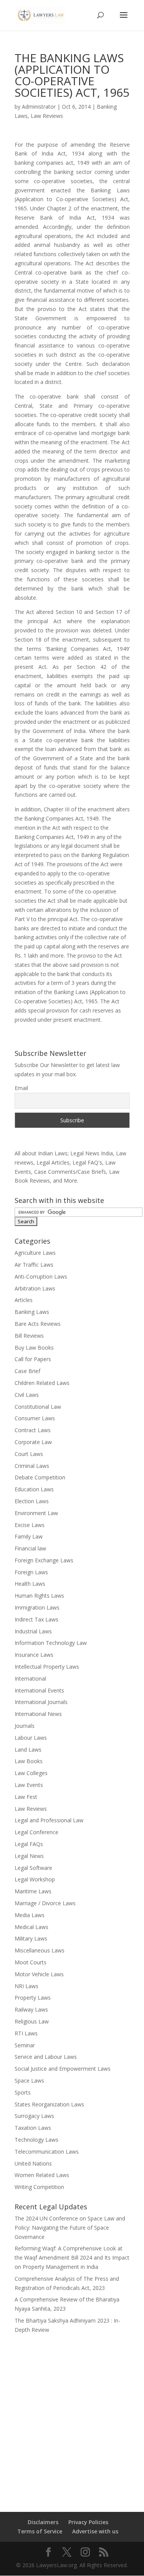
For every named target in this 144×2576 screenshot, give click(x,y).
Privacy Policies (88, 2522)
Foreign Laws (31, 1572)
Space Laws (29, 2080)
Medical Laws (31, 1927)
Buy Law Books (34, 1348)
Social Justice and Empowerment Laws (63, 2069)
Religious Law (32, 2021)
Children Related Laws (42, 1383)
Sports (23, 2092)
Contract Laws (33, 1430)
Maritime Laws (33, 1891)
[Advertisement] (72, 2418)
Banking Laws (32, 1312)
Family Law (29, 1536)
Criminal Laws (32, 1466)
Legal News (29, 1856)
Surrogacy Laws (34, 2116)
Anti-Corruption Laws (41, 1276)
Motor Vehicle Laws (39, 1974)
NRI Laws (26, 1986)
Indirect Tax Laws (36, 1619)
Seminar (25, 2045)
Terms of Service (40, 2531)
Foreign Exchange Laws (44, 1560)
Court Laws (29, 1454)
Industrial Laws (33, 1631)
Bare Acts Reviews (38, 1324)
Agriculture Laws (35, 1253)
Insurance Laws (34, 1655)
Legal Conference (36, 1832)
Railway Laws (31, 2009)
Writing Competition (39, 2187)
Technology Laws (36, 2140)
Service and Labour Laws (46, 2057)
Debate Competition (40, 1477)
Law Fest (26, 1797)
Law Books (29, 1761)
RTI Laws (26, 2033)
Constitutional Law (38, 1407)
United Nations (33, 2163)
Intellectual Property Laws (47, 1667)
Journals (25, 1726)
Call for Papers (33, 1359)
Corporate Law (33, 1442)
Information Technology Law (51, 1643)
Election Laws (32, 1501)
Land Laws (28, 1750)
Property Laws (33, 1998)
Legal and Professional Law (49, 1820)
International (30, 1678)
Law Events (29, 1785)
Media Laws (30, 1915)
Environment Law (36, 1513)
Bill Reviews (29, 1336)
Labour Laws (31, 1738)
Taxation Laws (33, 2128)
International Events (39, 1690)
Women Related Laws (42, 2175)
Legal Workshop (35, 1879)
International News (38, 1714)
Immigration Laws (37, 1607)
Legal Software (33, 1868)
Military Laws (31, 1938)
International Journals (41, 1702)
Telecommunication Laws (47, 2152)
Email (21, 1088)
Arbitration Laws (35, 1288)
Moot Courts (31, 1962)
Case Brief (27, 1371)
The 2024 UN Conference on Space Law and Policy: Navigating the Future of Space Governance (70, 2228)
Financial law (30, 1548)
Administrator (39, 107)
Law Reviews (47, 116)
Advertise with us (95, 2531)
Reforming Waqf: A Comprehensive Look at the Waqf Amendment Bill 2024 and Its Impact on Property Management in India (72, 2258)
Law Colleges (31, 1773)
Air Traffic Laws (34, 1265)
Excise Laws (30, 1525)
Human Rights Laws (39, 1596)
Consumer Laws (35, 1418)
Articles (24, 1300)
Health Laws (30, 1584)
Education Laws (34, 1489)
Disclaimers (43, 2522)
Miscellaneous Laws (40, 1950)
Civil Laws (27, 1395)
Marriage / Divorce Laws (45, 1903)
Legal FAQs (29, 1844)
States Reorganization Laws (49, 2104)
